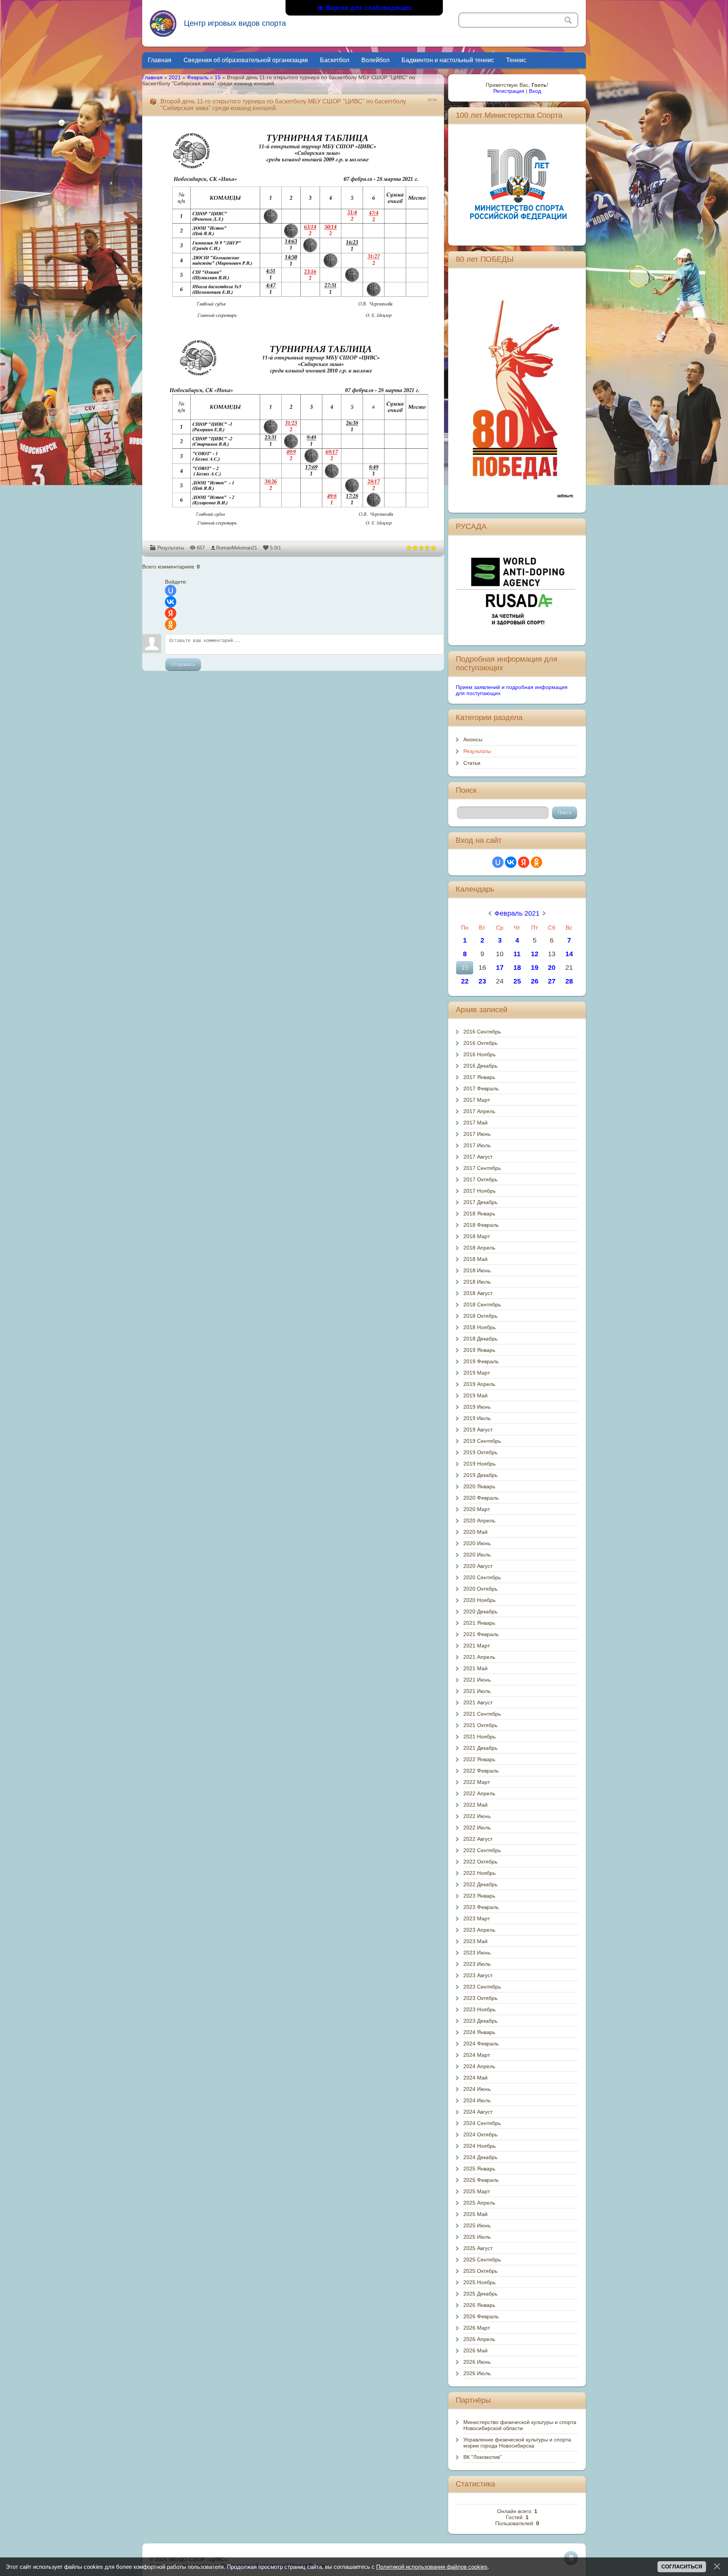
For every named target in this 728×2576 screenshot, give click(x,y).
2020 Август (478, 1566)
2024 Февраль (481, 2044)
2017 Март (477, 1100)
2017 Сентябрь (482, 1168)
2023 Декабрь (480, 2021)
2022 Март (477, 1782)
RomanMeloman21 (237, 548)
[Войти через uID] (171, 590)
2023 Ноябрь (479, 2009)
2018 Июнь (477, 1270)
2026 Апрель (479, 2339)
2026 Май (475, 2351)
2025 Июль (477, 2237)
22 (465, 981)
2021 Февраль (481, 1634)
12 (535, 954)
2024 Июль (477, 2100)
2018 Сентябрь (482, 1304)
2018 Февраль (481, 1225)
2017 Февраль (481, 1088)
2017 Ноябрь (479, 1191)
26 (535, 981)
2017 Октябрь (480, 1179)
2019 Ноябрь (479, 1464)
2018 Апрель (479, 1248)
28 (569, 981)
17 (500, 968)
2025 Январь (479, 2169)
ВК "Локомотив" (482, 2457)
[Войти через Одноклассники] (171, 625)
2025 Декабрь (480, 2294)
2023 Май (475, 1941)
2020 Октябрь (480, 1589)
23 (482, 981)
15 (218, 77)
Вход (535, 91)
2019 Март (477, 1373)
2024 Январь (479, 2032)
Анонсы (473, 739)
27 (552, 981)
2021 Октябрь (480, 1725)
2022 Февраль (481, 1771)
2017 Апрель (479, 1111)
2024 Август (478, 2112)
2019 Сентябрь (482, 1441)
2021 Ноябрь (479, 1737)
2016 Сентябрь (482, 1032)
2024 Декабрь (480, 2157)
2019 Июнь (477, 1407)
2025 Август (478, 2248)
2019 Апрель (479, 1384)
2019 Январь (479, 1350)
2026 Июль (477, 2373)
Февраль (198, 77)
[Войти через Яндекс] (171, 613)
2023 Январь (479, 1896)
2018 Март (477, 1236)
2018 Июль (477, 1282)
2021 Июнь (477, 1680)
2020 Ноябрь (479, 1600)
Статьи (472, 763)
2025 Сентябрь (482, 2260)
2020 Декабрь (480, 1611)
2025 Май (475, 2214)
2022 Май (475, 1805)
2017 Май (475, 1123)
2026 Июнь (477, 2362)
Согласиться (682, 2567)
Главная (152, 77)
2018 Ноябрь (479, 1327)
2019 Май (475, 1395)
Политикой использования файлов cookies (432, 2567)
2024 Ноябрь (479, 2146)
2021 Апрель (479, 1657)
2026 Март (477, 2328)
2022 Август (478, 1839)
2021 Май (475, 1668)
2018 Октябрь (480, 1316)
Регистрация (509, 91)
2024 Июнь (477, 2089)
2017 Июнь (477, 1134)
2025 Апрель (479, 2203)
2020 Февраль (481, 1498)
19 (535, 968)
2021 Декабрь (480, 1748)
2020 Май (475, 1532)
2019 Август (478, 1430)
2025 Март (477, 2191)
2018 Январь (479, 1214)
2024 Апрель (479, 2066)
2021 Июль (477, 1691)
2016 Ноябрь (479, 1054)
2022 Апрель (479, 1793)
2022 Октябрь (480, 1862)
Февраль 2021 (517, 913)
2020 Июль (477, 1555)
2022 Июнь (477, 1816)
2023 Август (478, 1975)
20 (552, 968)
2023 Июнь (477, 1953)
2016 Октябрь (480, 1043)
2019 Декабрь (480, 1475)
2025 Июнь (477, 2225)
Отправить (183, 665)
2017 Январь (479, 1077)
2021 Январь (479, 1623)
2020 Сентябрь (482, 1577)
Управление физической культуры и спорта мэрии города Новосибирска (517, 2443)
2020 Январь (479, 1486)
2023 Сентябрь (482, 1987)
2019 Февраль (481, 1361)
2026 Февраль (481, 2316)
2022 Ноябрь (479, 1873)
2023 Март (477, 1918)
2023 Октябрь (480, 1998)
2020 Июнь (477, 1543)
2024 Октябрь (480, 2134)
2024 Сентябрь (482, 2123)
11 (517, 954)
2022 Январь (479, 1759)
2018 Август (478, 1293)
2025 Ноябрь (479, 2282)
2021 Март (477, 1646)
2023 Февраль (481, 1907)
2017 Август (478, 1157)
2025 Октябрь (480, 2271)
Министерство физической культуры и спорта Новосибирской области (520, 2425)
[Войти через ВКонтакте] (171, 602)
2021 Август (478, 1702)
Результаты (171, 548)
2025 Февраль (481, 2180)
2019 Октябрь (480, 1452)
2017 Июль (477, 1145)
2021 (175, 77)
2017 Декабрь (480, 1202)
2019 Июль (477, 1418)
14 (569, 954)
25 (517, 981)
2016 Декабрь (480, 1066)
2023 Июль (477, 1964)
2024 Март (477, 2055)
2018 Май (475, 1259)
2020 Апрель (479, 1521)
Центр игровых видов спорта (235, 23)
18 (517, 968)
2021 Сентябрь (482, 1714)
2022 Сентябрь (482, 1850)
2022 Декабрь (480, 1884)
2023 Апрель (479, 1930)
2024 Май (475, 2078)
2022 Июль (477, 1827)
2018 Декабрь (480, 1339)
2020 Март (477, 1509)
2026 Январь (479, 2305)
